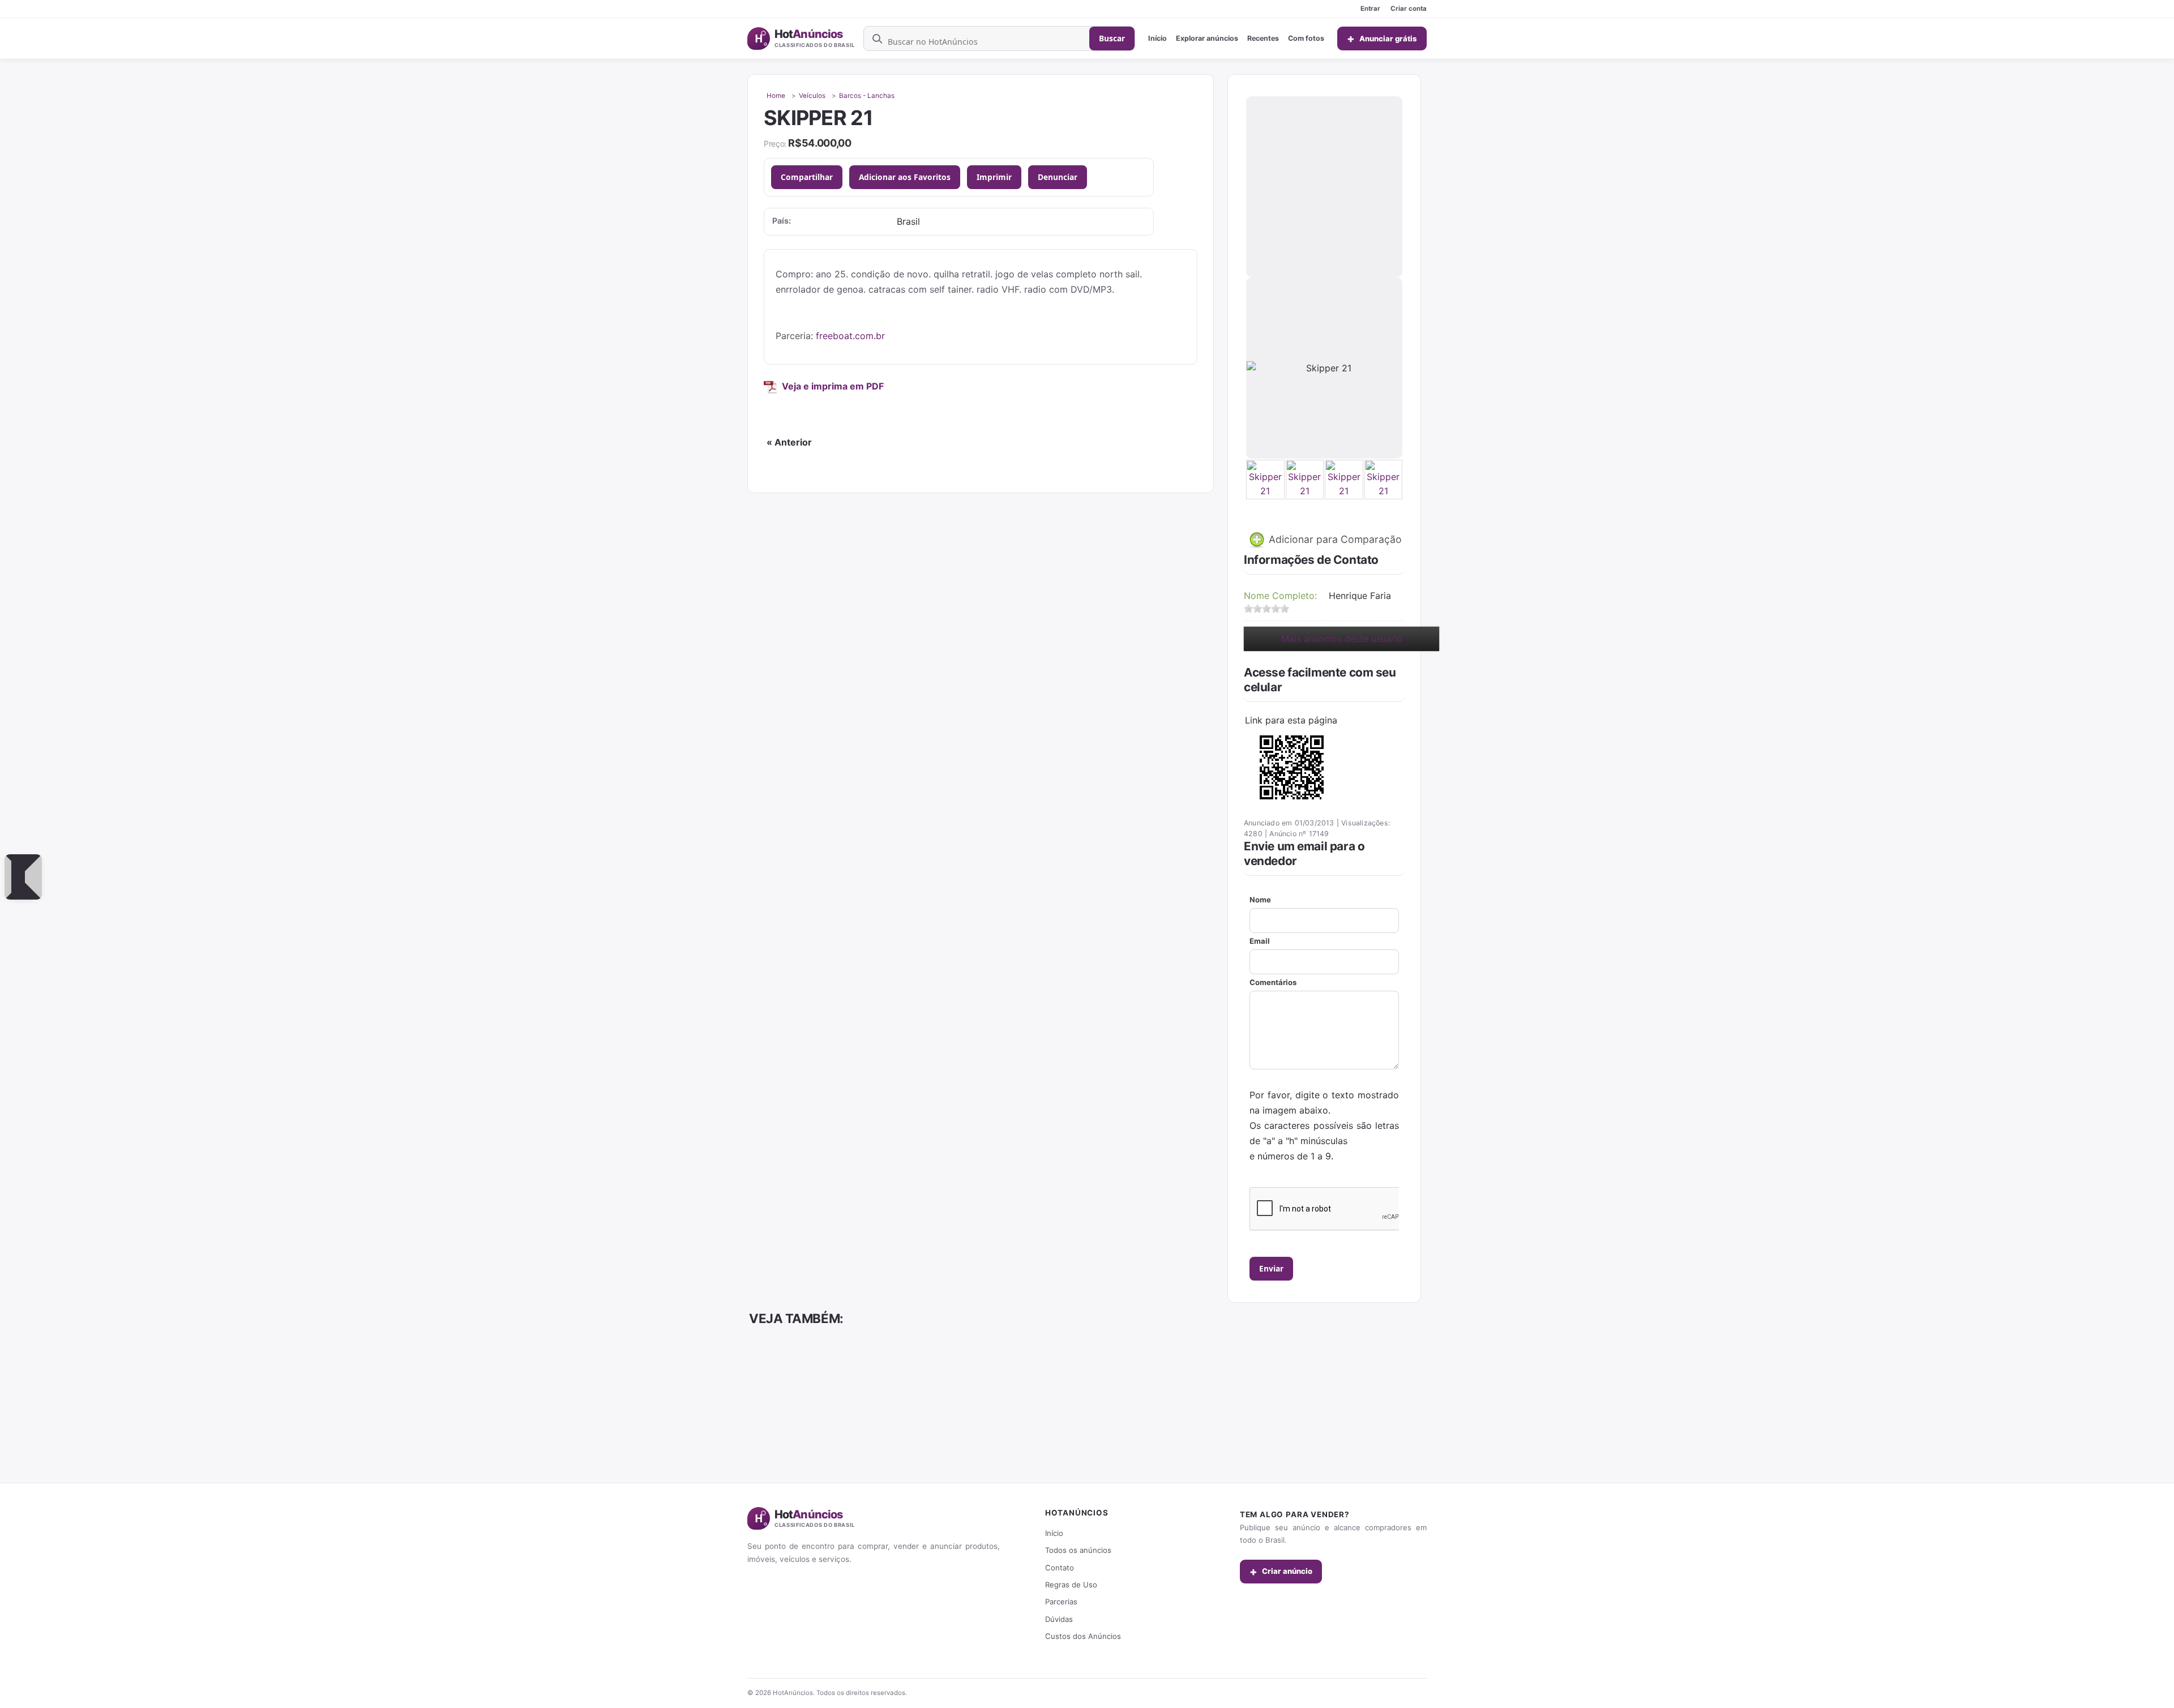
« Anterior (789, 442)
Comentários (1273, 982)
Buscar (1112, 38)
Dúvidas (1059, 1619)
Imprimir (994, 177)
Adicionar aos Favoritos (905, 177)
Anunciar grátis (1382, 38)
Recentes (1263, 38)
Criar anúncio (1281, 1572)
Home (776, 96)
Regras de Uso (1071, 1585)
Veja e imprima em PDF (833, 386)
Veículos (812, 96)
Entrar (1370, 8)
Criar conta (1409, 8)
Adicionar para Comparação (1334, 539)
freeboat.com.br (850, 336)
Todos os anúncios (1078, 1550)
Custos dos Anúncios (1083, 1636)
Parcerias (1061, 1602)
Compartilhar (807, 177)
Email (1260, 941)
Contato (1060, 1568)
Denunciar (1058, 177)
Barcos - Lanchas (867, 96)
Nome (1260, 900)
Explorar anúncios (1207, 38)
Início (1157, 38)
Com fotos (1306, 38)
